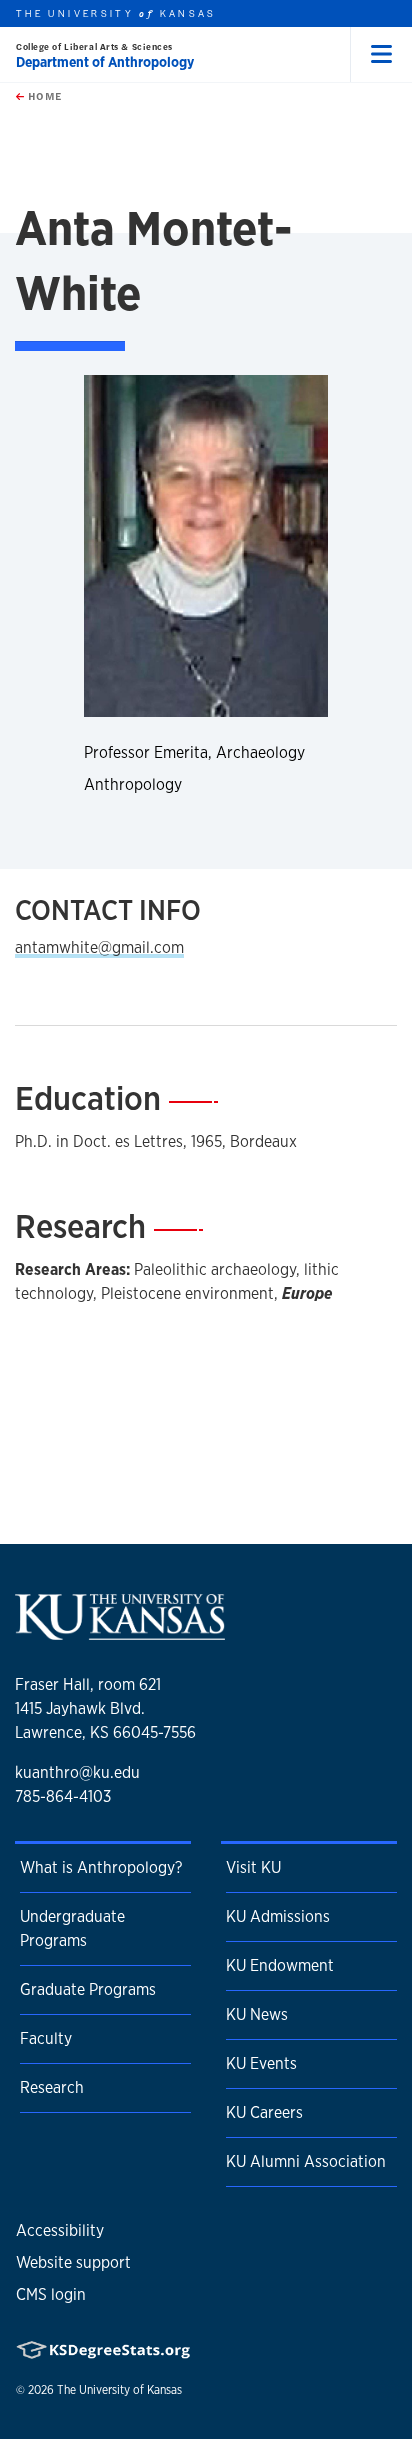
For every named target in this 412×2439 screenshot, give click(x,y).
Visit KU (253, 1867)
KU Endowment (280, 1965)
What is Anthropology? (101, 1867)
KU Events (261, 2063)
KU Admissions (278, 1916)
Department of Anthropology (105, 62)
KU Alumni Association (306, 2161)
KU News (257, 2014)
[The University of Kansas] (120, 1632)
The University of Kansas (119, 2390)
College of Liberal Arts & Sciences (94, 46)
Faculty (46, 2038)
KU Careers (264, 2112)
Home (43, 96)
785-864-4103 (63, 1796)
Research (52, 2087)
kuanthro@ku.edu (77, 1772)
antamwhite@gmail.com (99, 947)
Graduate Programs (88, 1989)
